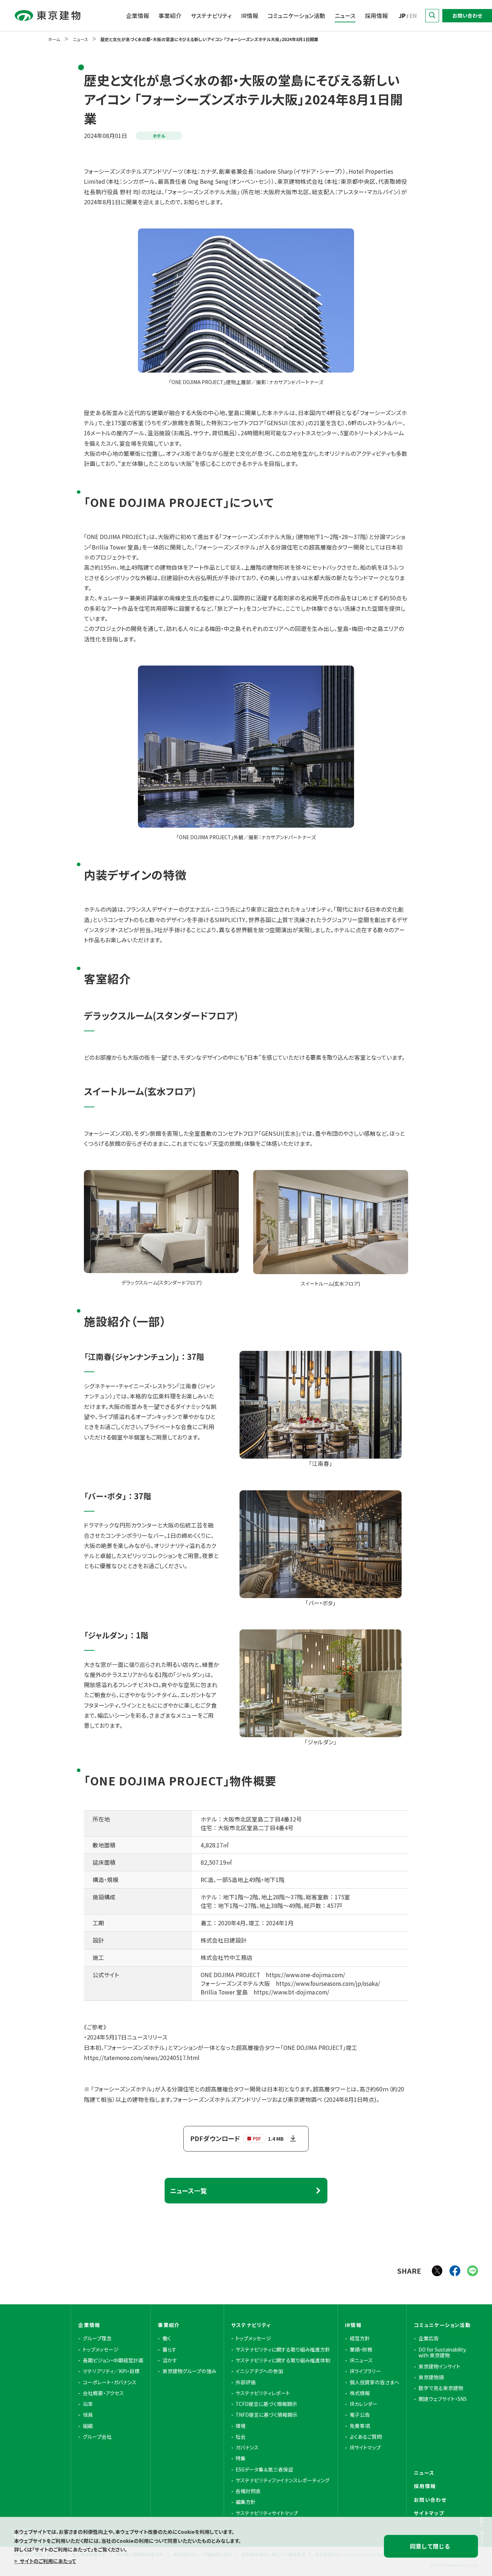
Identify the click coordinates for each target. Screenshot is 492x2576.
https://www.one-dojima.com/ (305, 1975)
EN (413, 16)
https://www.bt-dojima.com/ (291, 1992)
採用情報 (376, 16)
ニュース (345, 16)
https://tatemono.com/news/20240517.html (142, 2058)
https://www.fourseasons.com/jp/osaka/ (328, 1983)
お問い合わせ (467, 15)
